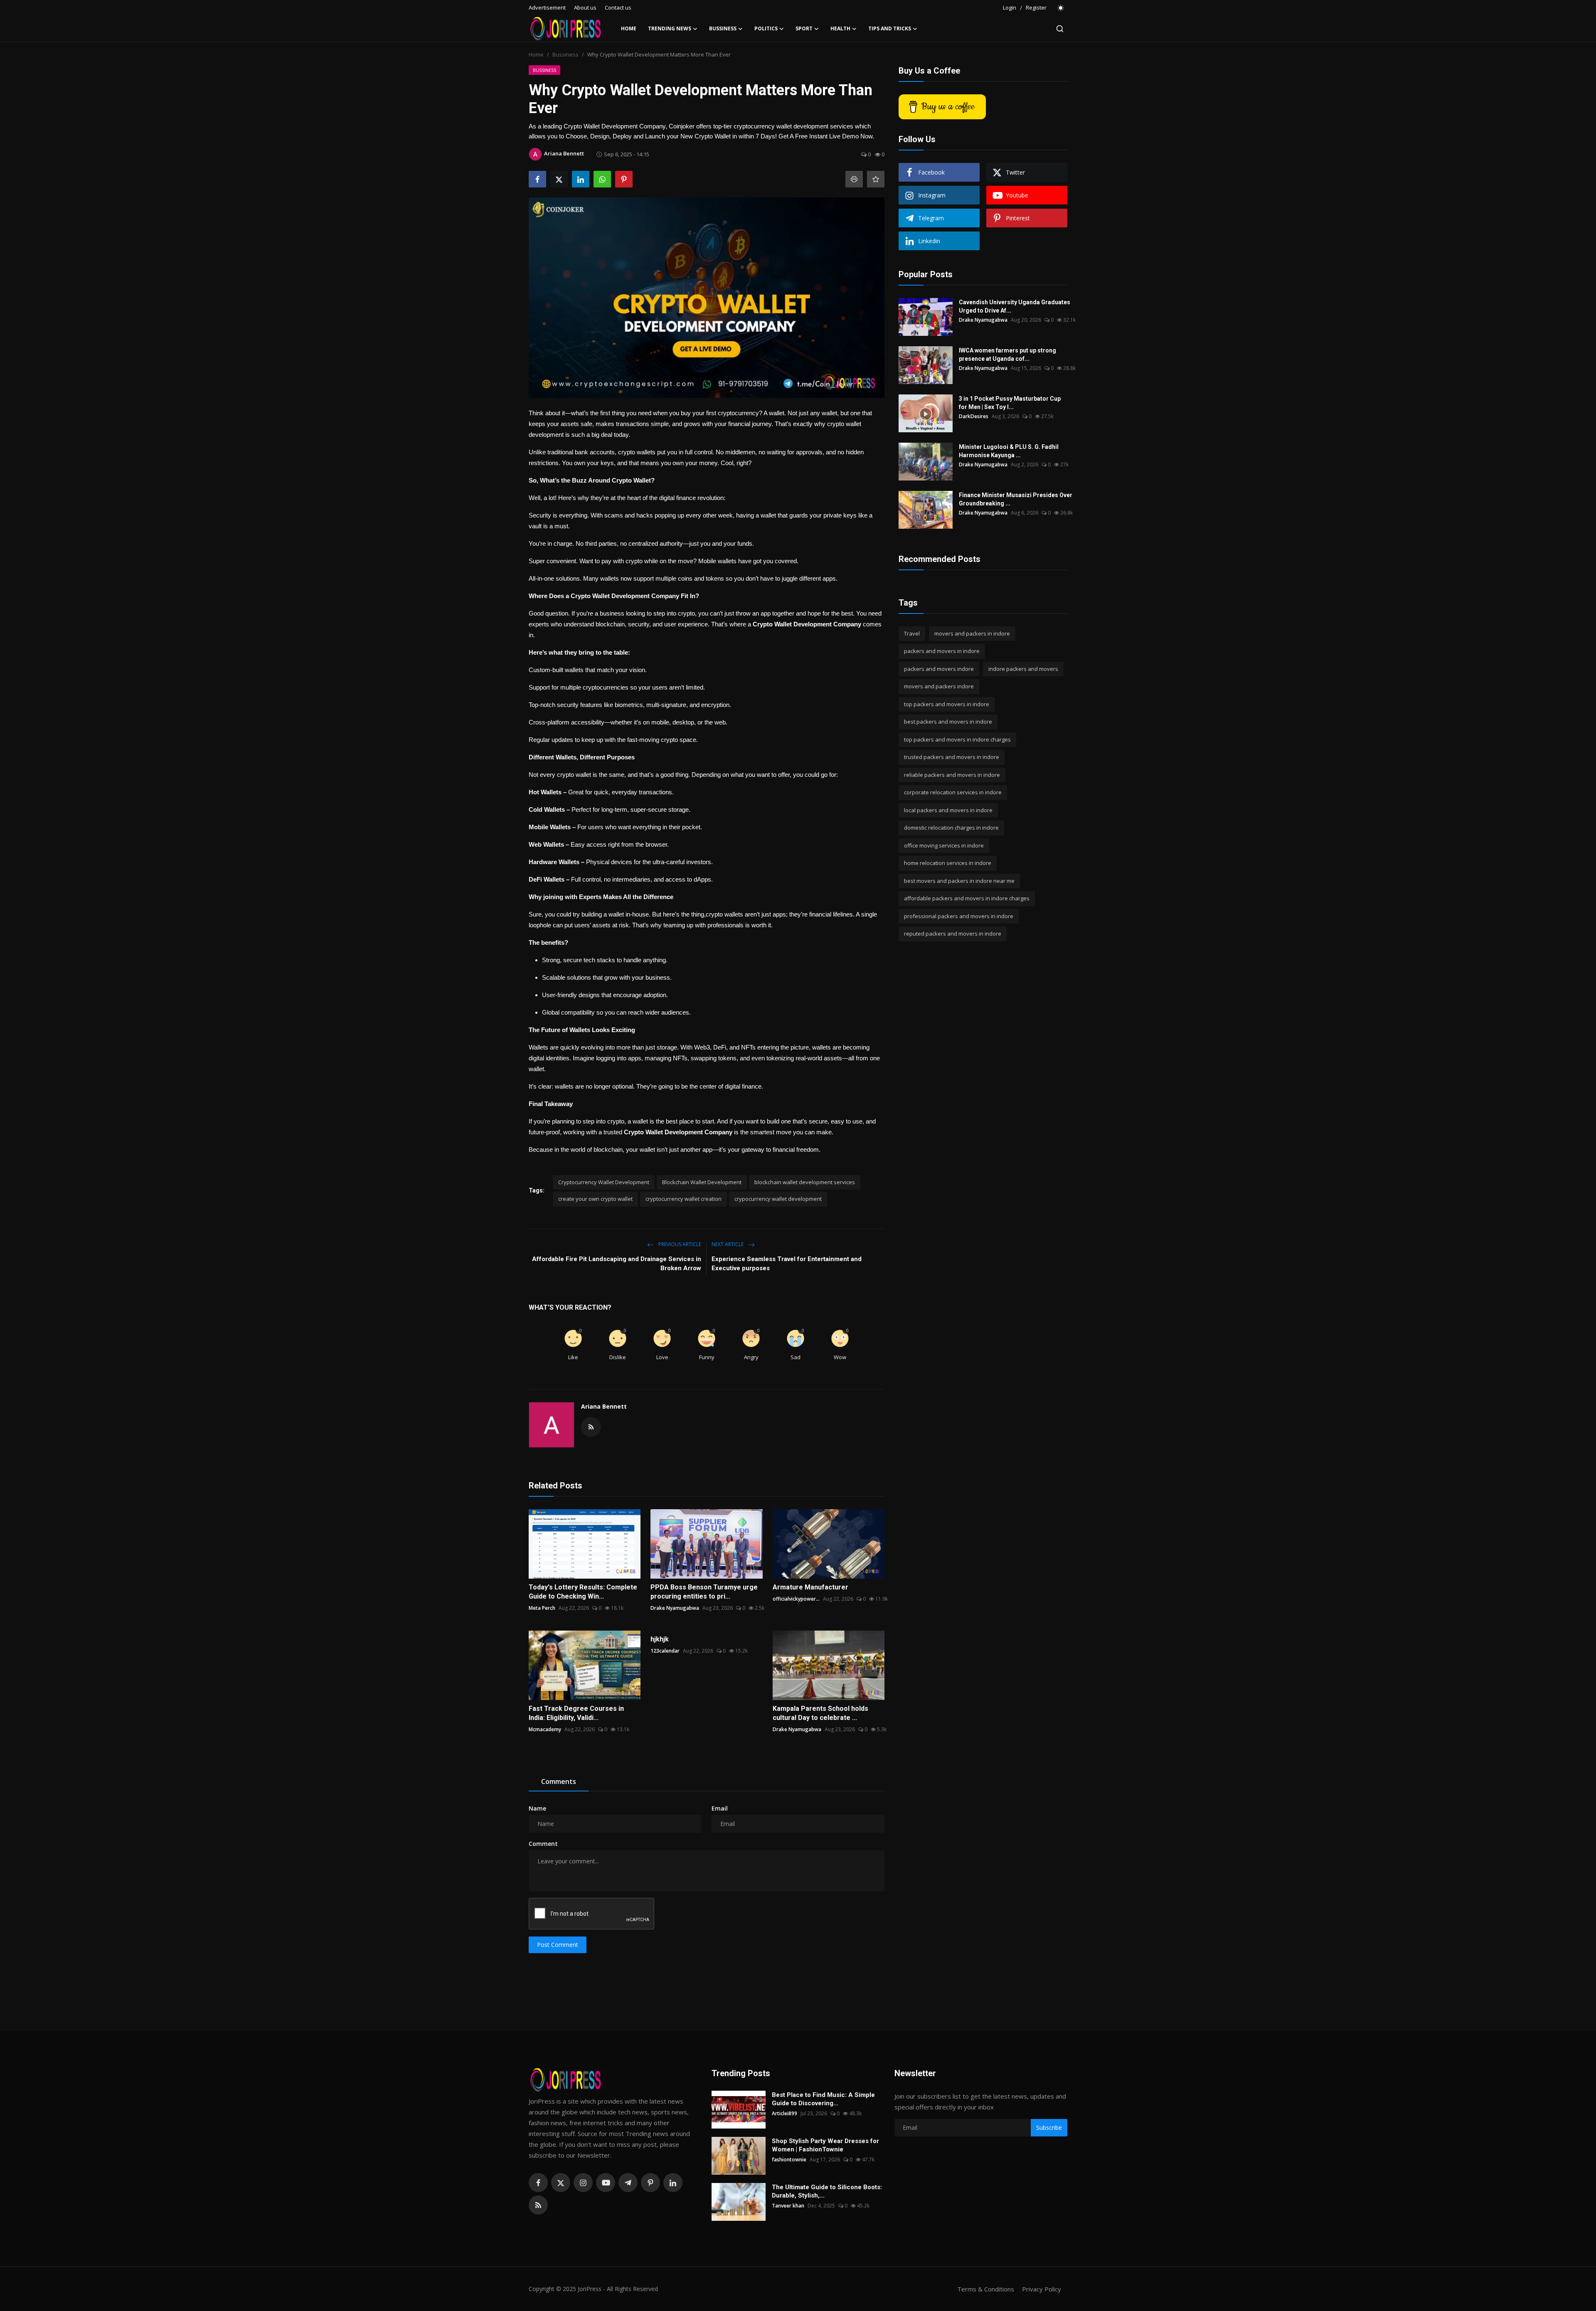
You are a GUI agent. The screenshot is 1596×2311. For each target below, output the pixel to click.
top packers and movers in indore (947, 704)
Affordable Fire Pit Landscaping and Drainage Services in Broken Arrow (617, 1264)
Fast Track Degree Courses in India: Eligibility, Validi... (576, 1713)
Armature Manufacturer (810, 1587)
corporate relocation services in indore (953, 793)
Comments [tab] (559, 1781)
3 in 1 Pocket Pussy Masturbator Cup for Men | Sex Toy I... (1010, 403)
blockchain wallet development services (805, 1182)
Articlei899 (784, 2113)
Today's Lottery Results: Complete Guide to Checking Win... (583, 1592)
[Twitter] (561, 2183)
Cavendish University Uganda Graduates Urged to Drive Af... (1015, 306)
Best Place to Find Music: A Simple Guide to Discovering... (823, 2099)
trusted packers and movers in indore (952, 757)
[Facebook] (538, 2183)
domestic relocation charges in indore (951, 828)
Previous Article (679, 1244)
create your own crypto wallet (595, 1199)
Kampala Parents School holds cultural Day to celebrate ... (820, 1713)
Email (720, 1808)
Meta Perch (542, 1608)
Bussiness (565, 54)
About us (585, 7)
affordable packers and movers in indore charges (967, 899)
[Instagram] (583, 2183)
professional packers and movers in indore (959, 916)
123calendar (665, 1651)
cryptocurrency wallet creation (683, 1199)
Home (629, 28)
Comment (543, 1844)
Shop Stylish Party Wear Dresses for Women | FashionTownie (825, 2145)
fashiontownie (789, 2159)
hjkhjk (660, 1639)
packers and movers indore (939, 669)
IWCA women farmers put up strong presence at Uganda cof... (1007, 355)
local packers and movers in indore (948, 810)
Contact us (618, 7)
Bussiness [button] (723, 28)
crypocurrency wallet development (778, 1199)
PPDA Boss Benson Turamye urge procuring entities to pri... (704, 1592)
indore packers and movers (1023, 669)
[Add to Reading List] (876, 179)
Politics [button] (766, 28)
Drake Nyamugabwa (675, 1608)
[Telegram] (628, 2183)
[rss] (538, 2205)
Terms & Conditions (986, 2289)
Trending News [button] (670, 28)
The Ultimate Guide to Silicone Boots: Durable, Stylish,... (827, 2191)
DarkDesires (974, 416)
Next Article (728, 1244)
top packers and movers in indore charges (957, 739)
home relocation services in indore (948, 863)
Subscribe (1049, 2127)
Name (537, 1808)
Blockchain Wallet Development (702, 1182)
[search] (1060, 29)
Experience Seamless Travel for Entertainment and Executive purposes (787, 1264)
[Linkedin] (673, 2183)
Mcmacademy (545, 1729)
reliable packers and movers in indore (952, 775)
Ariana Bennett (604, 1406)
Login (1010, 7)
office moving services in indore (944, 845)
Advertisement (547, 7)
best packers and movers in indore (948, 722)
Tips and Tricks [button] (890, 28)
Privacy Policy (1042, 2289)
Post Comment (558, 1945)
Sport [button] (804, 28)
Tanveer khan (788, 2206)
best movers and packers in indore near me (959, 881)
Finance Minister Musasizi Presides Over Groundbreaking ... (1016, 499)
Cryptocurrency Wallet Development (604, 1182)
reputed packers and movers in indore (953, 934)
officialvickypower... (796, 1599)
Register (1036, 7)
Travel (912, 633)
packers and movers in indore (942, 651)
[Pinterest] (650, 2183)
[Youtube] (606, 2183)
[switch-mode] (1061, 8)
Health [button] (840, 28)
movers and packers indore (939, 687)
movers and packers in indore (972, 633)
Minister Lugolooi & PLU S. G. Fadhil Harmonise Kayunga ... (1009, 451)
